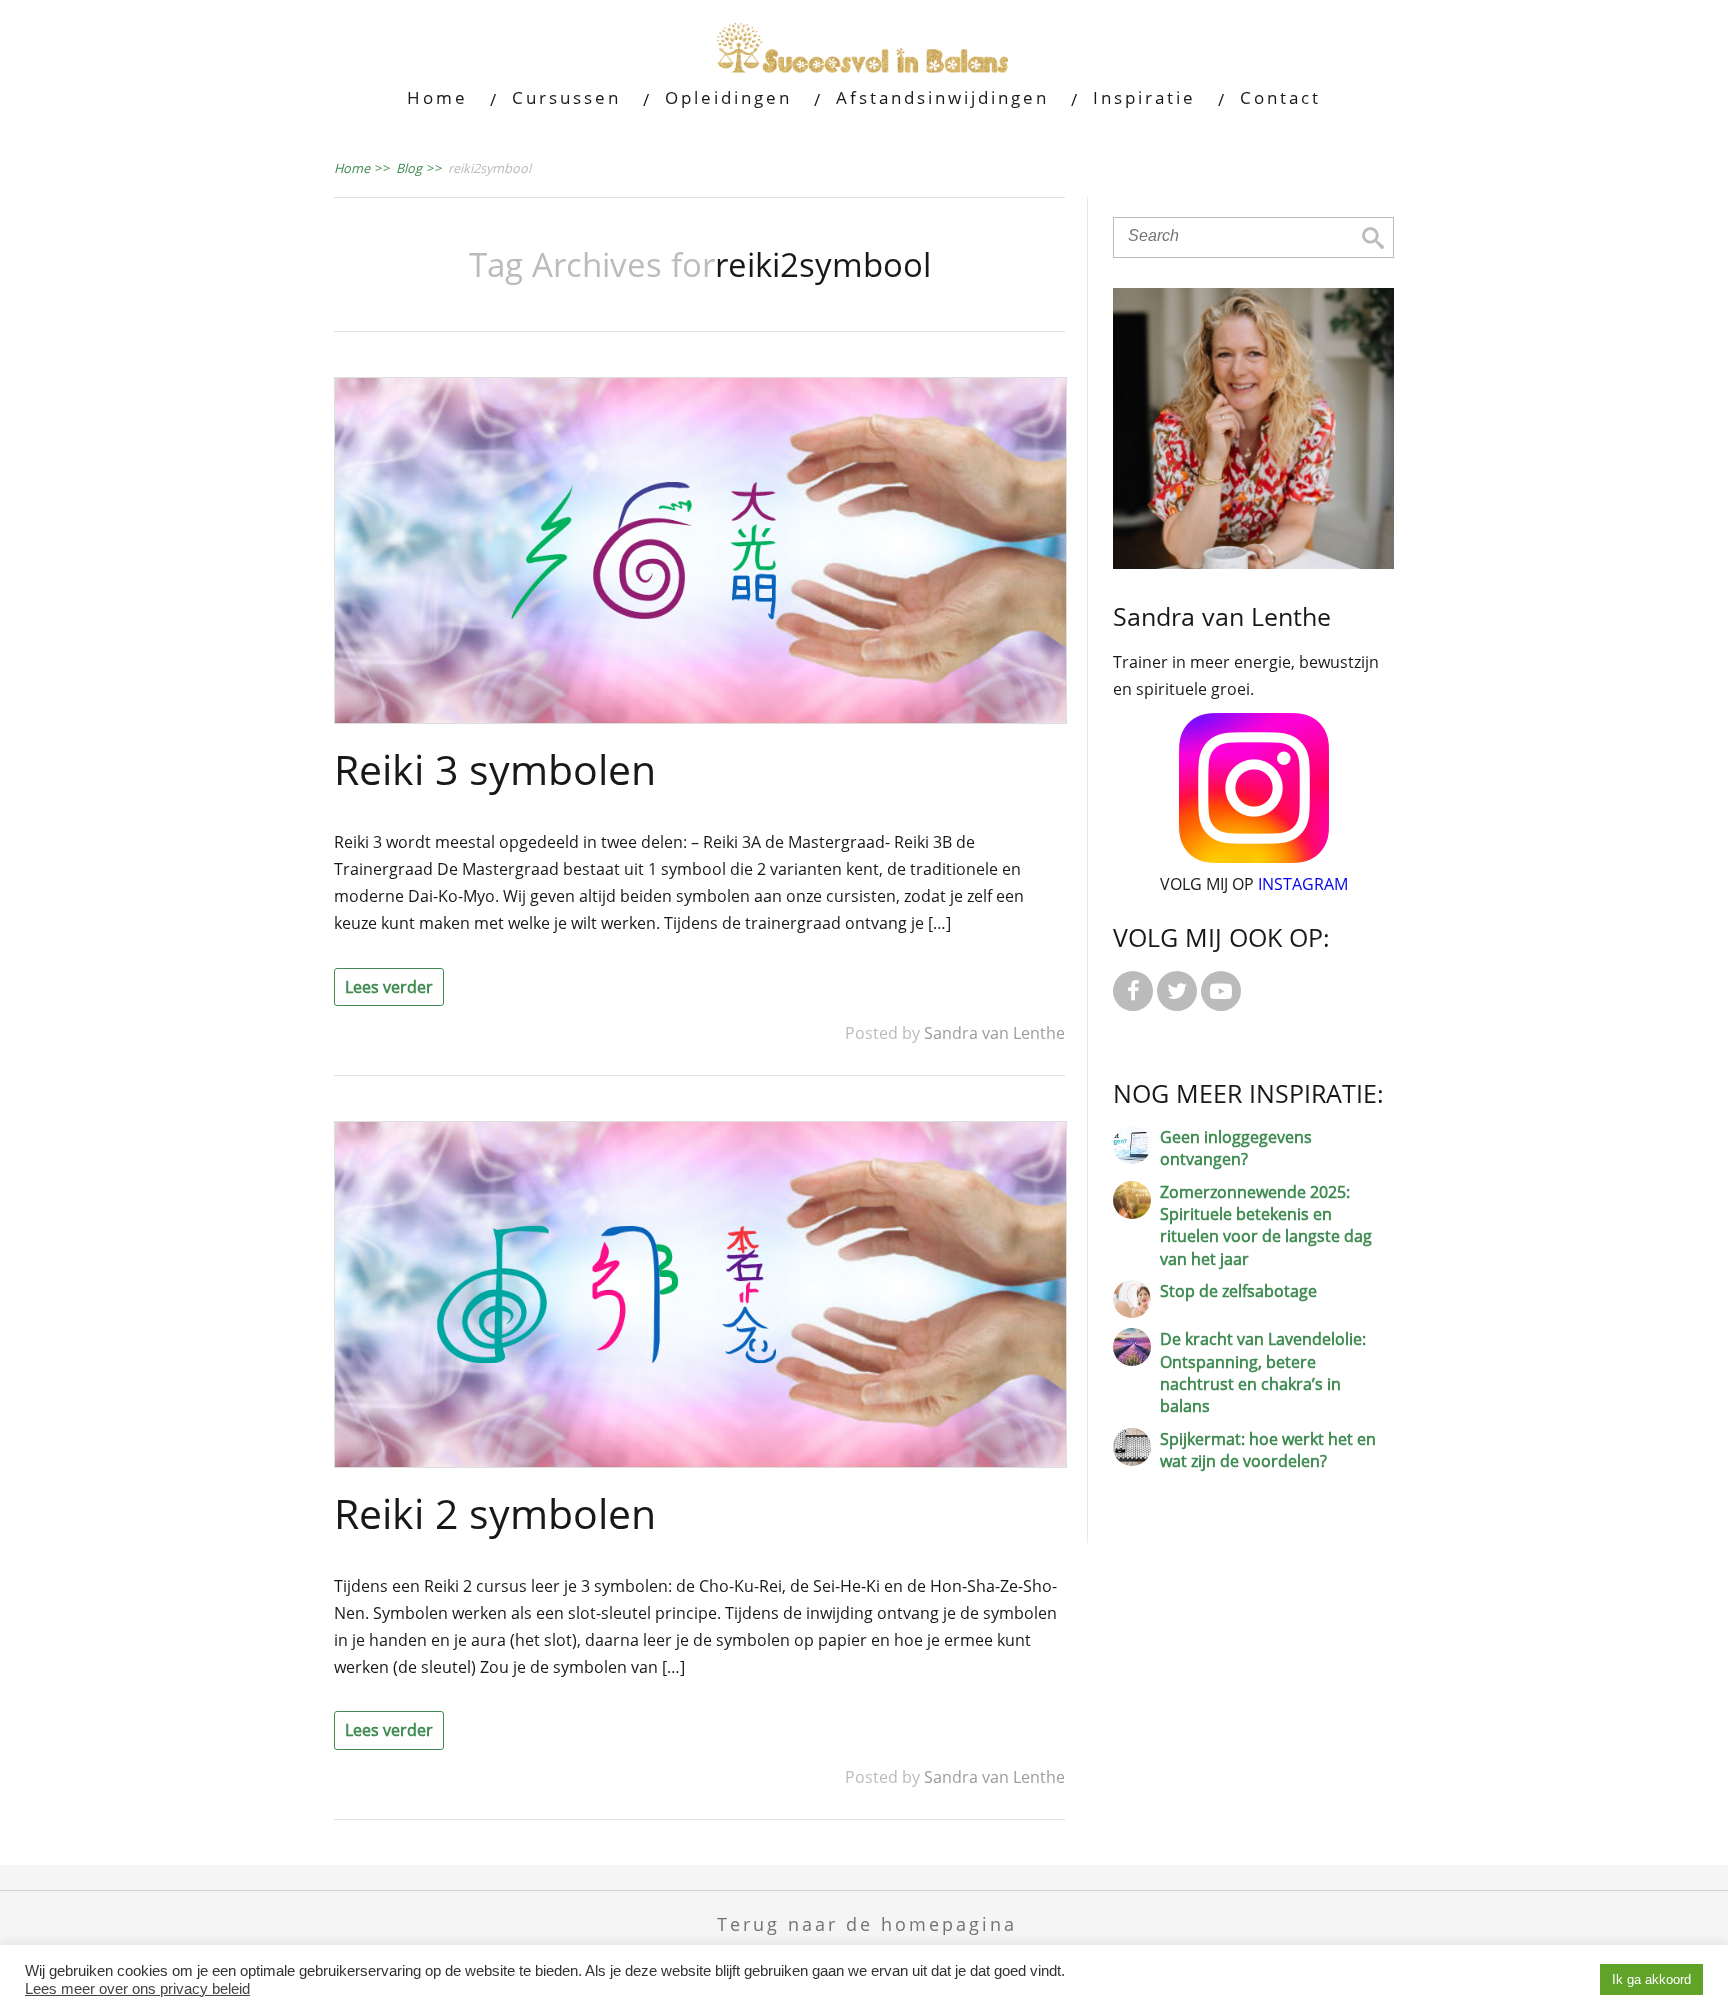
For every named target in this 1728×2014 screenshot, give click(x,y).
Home (437, 97)
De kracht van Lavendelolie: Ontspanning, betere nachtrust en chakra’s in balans (1263, 1372)
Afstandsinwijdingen (942, 97)
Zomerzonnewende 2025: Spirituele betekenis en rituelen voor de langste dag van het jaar (1266, 1225)
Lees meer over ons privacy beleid (137, 1989)
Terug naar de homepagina (867, 1923)
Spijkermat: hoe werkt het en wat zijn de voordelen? (1268, 1450)
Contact (1280, 97)
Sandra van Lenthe (994, 1033)
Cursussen (566, 97)
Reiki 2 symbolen (495, 1513)
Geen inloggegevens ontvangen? (1236, 1148)
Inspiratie (1144, 97)
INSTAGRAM (1303, 884)
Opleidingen (728, 97)
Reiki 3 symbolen (495, 769)
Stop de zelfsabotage (1238, 1291)
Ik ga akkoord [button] (1651, 1979)
